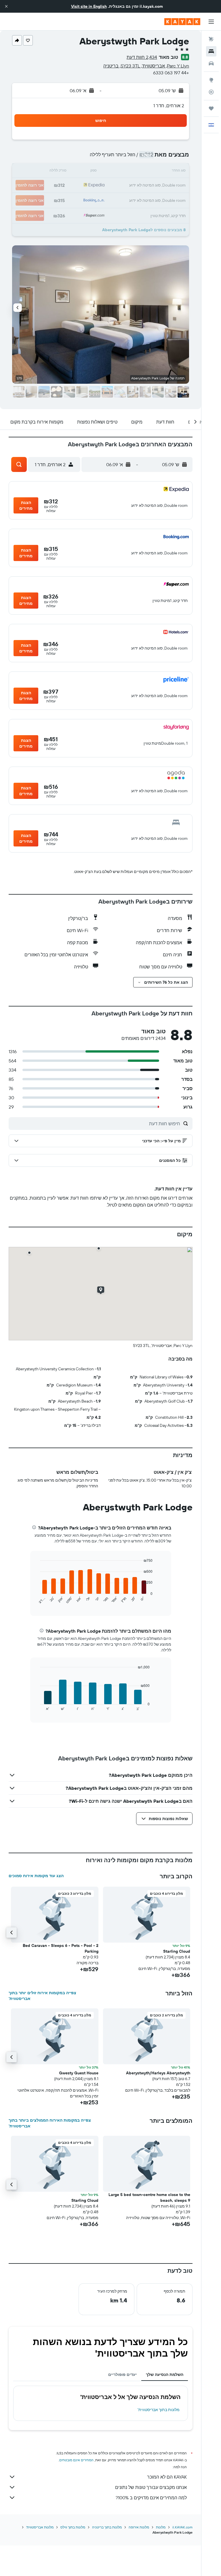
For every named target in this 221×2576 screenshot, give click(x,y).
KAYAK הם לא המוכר (167, 2477)
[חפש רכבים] (211, 63)
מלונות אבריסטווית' (40, 2527)
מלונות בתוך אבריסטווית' (159, 2410)
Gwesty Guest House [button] (79, 2073)
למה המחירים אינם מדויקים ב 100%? (151, 2498)
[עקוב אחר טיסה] (211, 92)
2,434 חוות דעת (142, 57)
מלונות (161, 2527)
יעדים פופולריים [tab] (122, 2374)
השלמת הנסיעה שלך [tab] (165, 2374)
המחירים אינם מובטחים (76, 2460)
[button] (6, 6)
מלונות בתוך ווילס (73, 2527)
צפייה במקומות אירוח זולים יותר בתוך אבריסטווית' (42, 1996)
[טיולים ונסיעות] (211, 108)
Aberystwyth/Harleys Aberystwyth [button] (158, 2073)
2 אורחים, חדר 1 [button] (169, 106)
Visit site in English (89, 6)
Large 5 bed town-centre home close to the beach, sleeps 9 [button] (149, 2197)
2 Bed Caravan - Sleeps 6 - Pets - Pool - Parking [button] (61, 1948)
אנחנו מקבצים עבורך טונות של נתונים (151, 2487)
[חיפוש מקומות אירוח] (211, 51)
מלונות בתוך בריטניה (107, 2527)
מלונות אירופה (139, 2527)
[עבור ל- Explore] (211, 80)
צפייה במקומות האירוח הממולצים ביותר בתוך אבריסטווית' (50, 2123)
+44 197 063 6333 (171, 73)
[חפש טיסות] (211, 39)
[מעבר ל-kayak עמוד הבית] (182, 22)
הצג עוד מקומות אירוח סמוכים (36, 1876)
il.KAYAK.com (182, 2527)
